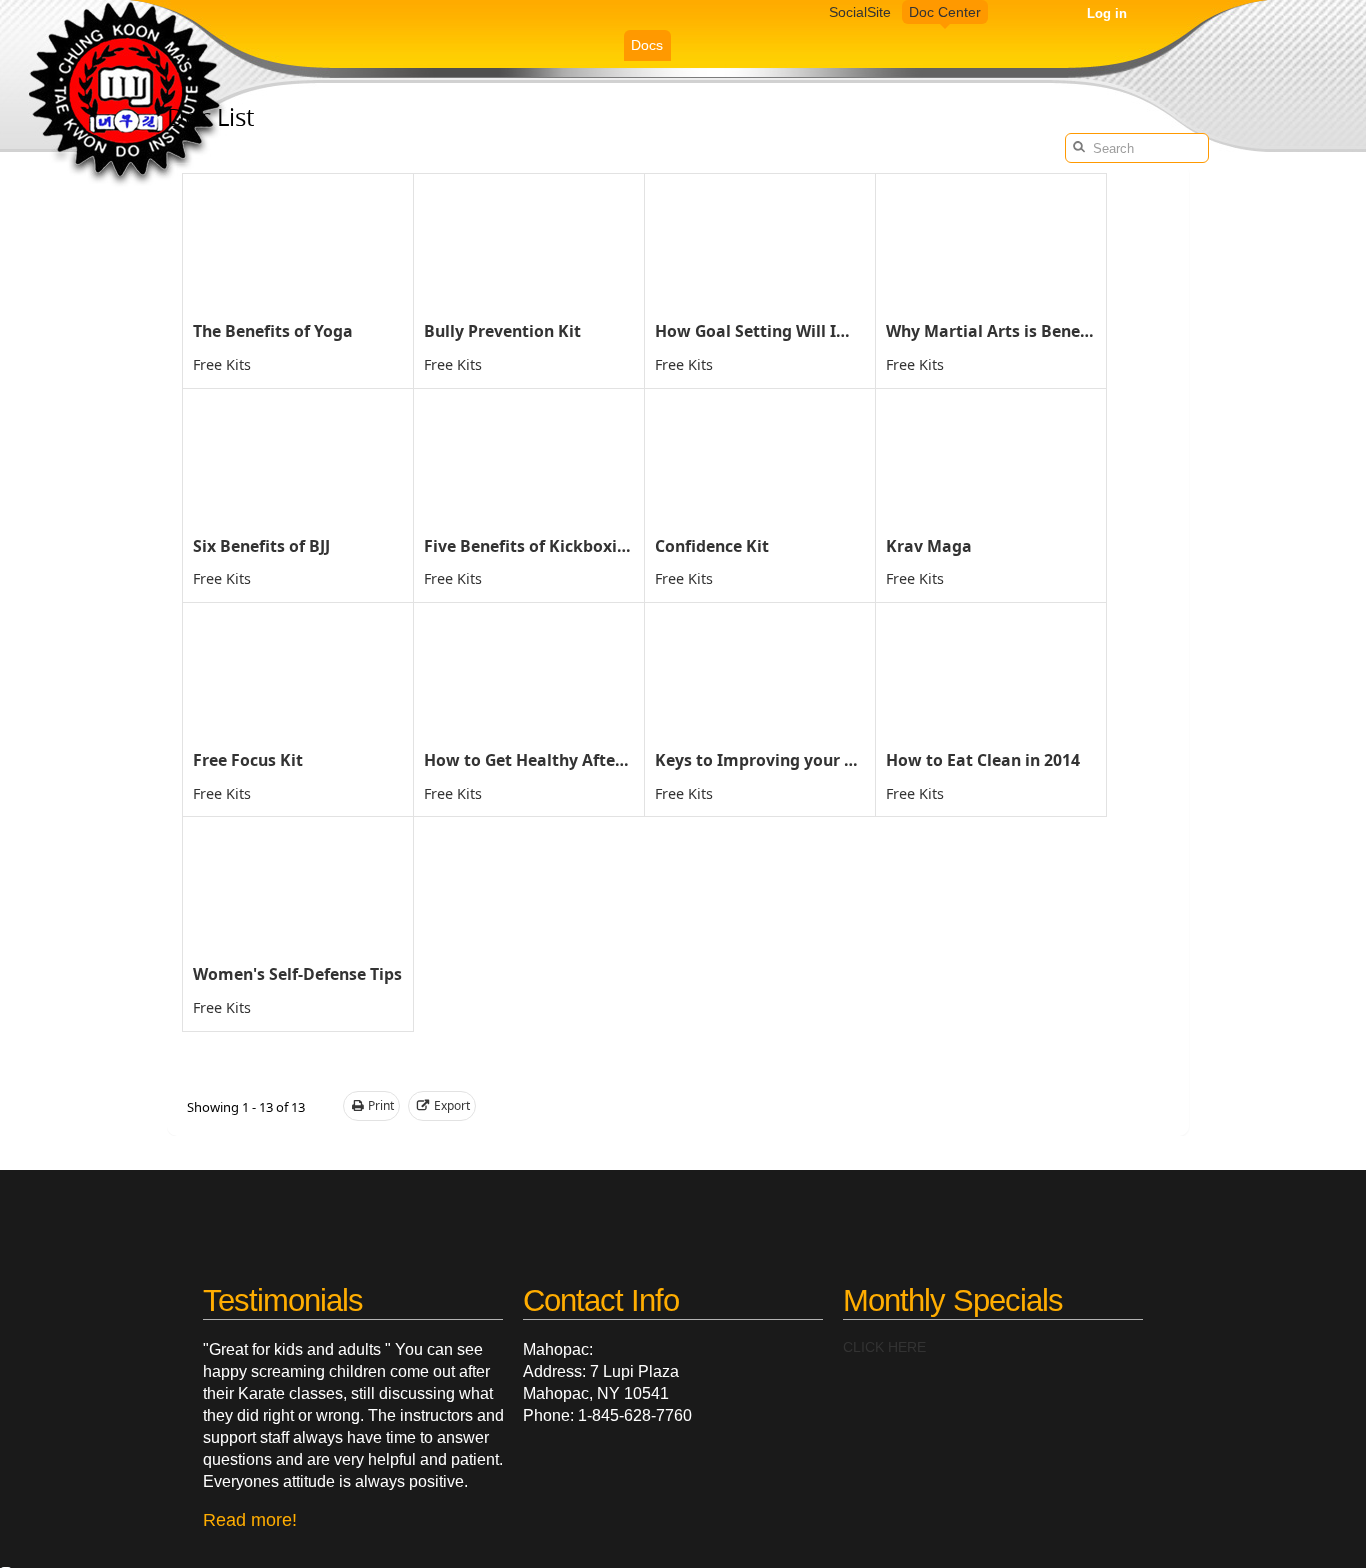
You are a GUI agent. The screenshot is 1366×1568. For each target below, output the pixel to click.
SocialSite (860, 12)
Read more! (250, 1520)
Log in (1107, 13)
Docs (647, 45)
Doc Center (945, 12)
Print (381, 1105)
